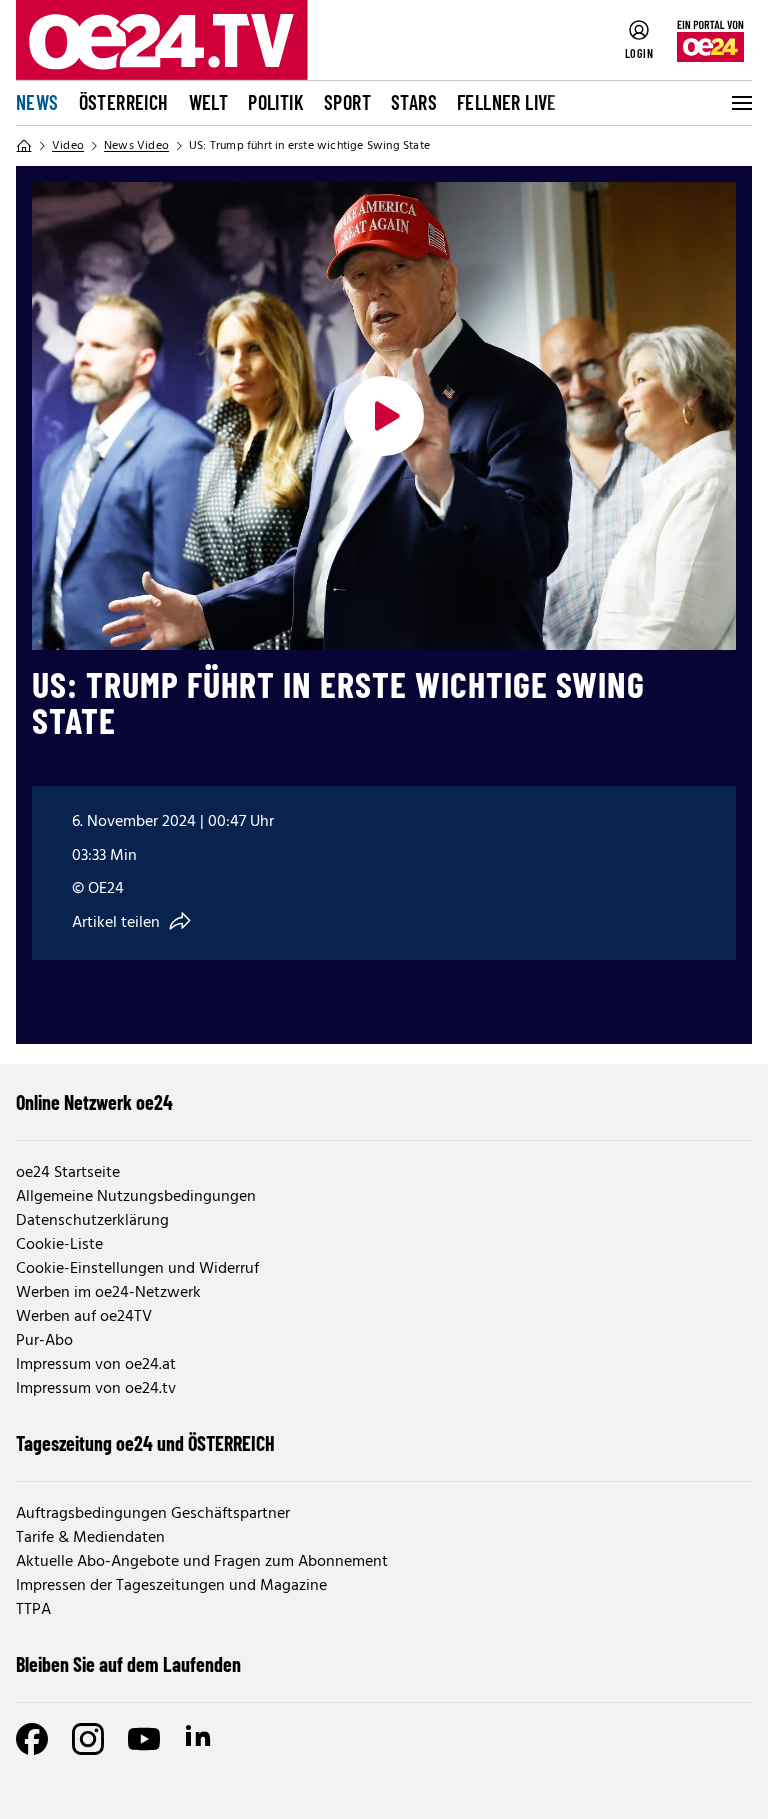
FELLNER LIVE (507, 102)
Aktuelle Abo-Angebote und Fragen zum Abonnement (202, 1562)
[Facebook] (32, 1739)
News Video (136, 146)
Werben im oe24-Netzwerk (108, 1293)
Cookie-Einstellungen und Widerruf (137, 1269)
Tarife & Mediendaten (90, 1538)
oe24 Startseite (68, 1173)
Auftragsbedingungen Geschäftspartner (153, 1514)
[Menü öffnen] (740, 103)
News (37, 102)
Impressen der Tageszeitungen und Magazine (171, 1586)
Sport (347, 102)
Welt (209, 102)
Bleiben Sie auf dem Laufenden (128, 1664)
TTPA (33, 1610)
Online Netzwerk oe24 (94, 1102)
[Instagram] (88, 1739)
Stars (414, 102)
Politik (276, 102)
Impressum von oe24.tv (96, 1389)
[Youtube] (144, 1739)
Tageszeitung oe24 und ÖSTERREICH (145, 1443)
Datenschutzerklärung (92, 1221)
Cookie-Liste (59, 1245)
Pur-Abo (44, 1341)
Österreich (124, 102)
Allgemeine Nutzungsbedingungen (136, 1197)
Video (68, 146)
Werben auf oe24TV (84, 1317)
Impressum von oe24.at (96, 1365)
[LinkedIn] (200, 1739)
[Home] (24, 146)
